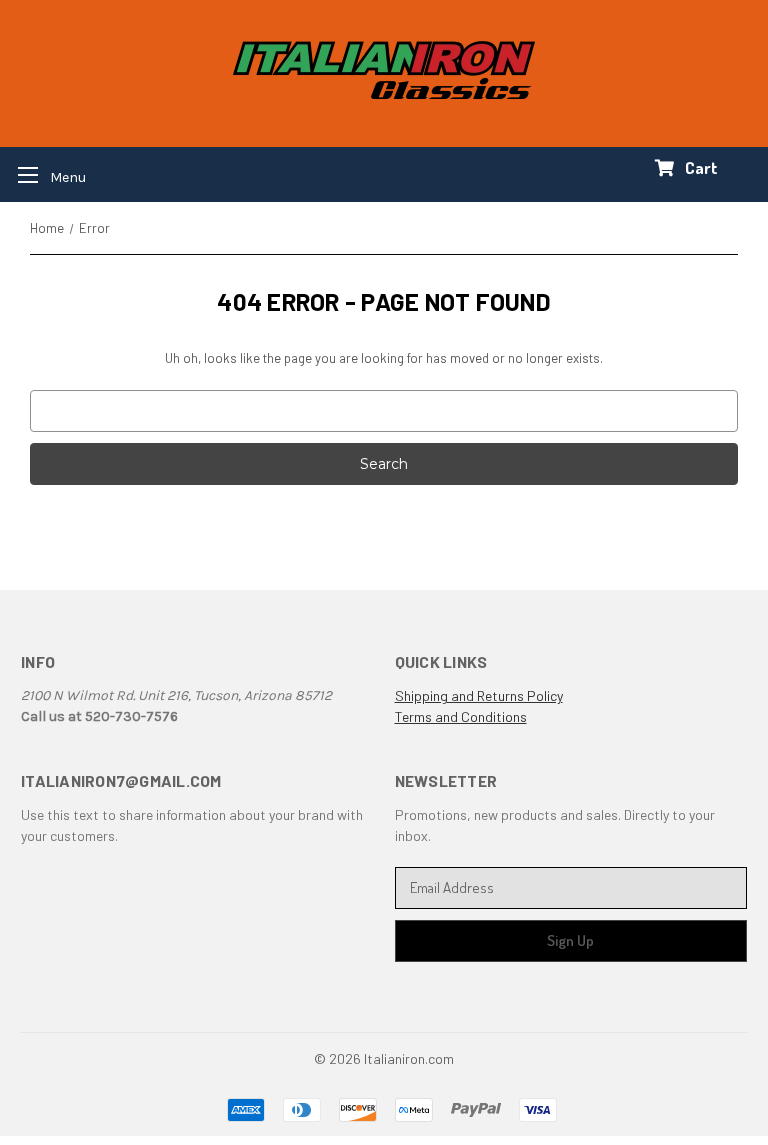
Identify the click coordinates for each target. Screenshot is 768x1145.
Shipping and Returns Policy (479, 695)
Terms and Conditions (461, 716)
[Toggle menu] (45, 174)
